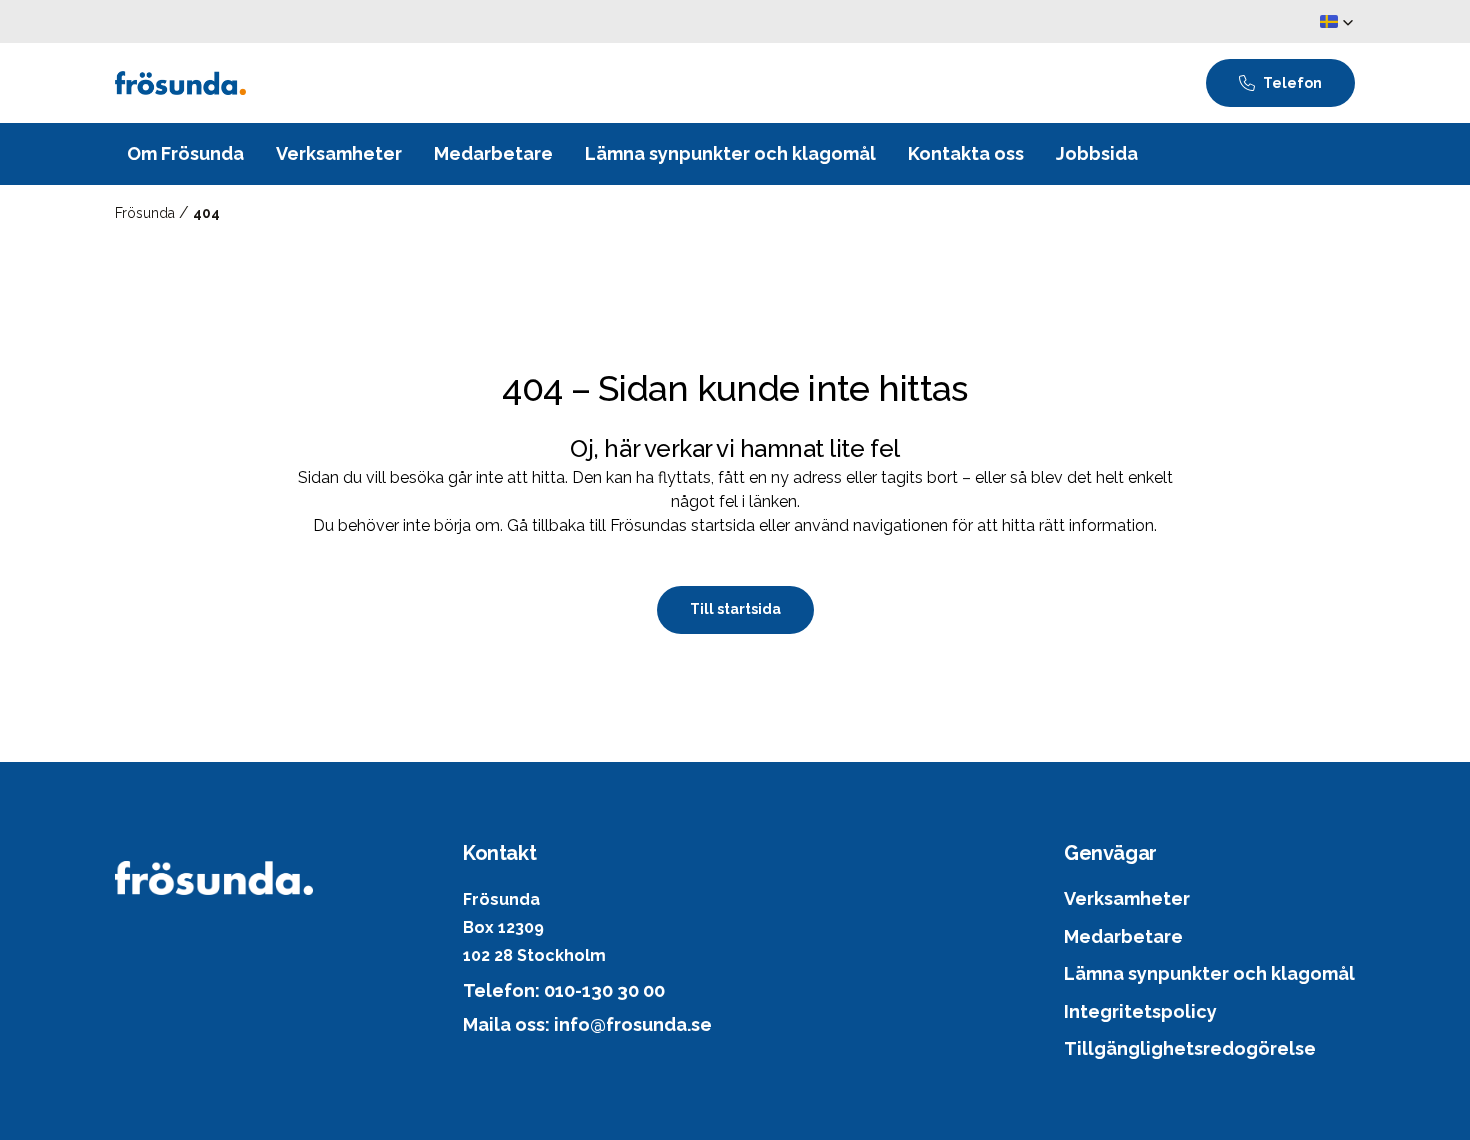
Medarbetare (1123, 936)
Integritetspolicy (1140, 1011)
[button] (1337, 22)
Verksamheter (1127, 898)
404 (206, 213)
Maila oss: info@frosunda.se (587, 1024)
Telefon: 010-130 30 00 (564, 990)
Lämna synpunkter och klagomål (1209, 973)
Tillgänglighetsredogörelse (1190, 1048)
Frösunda (147, 213)
